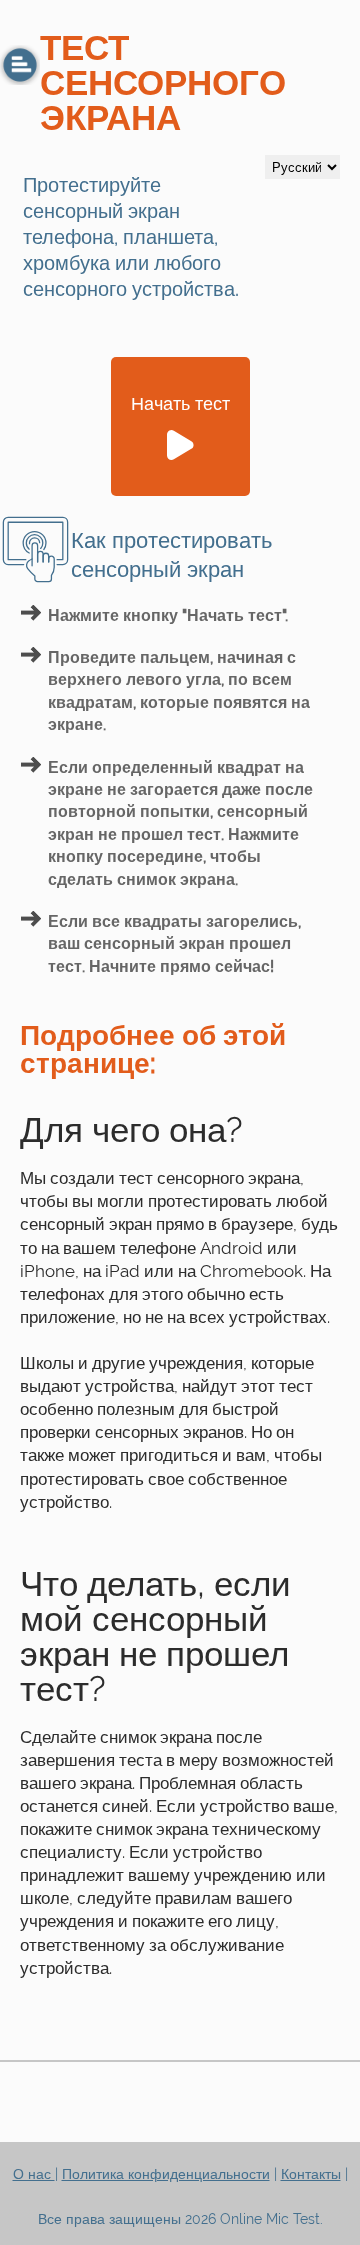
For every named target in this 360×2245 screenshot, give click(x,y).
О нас (34, 2174)
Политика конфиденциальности (166, 2174)
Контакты (311, 2174)
